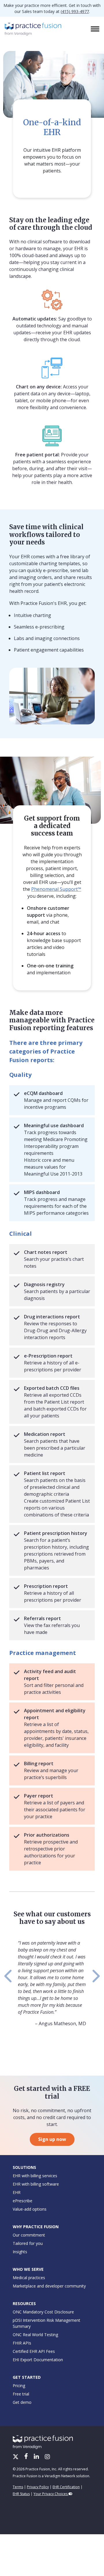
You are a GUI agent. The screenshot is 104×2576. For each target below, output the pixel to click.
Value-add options (30, 2209)
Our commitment (29, 2235)
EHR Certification (66, 2487)
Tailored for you (28, 2243)
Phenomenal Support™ (56, 889)
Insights (20, 2252)
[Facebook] (27, 2457)
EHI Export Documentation (38, 2360)
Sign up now (52, 2139)
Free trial (21, 2394)
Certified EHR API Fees (34, 2351)
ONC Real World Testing (35, 2335)
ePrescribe (23, 2201)
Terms (18, 2487)
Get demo (22, 2402)
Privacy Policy (38, 2487)
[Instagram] (47, 2457)
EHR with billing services (35, 2176)
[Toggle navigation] (96, 29)
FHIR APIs (22, 2343)
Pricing (19, 2386)
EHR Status (21, 2494)
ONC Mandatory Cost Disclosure (43, 2312)
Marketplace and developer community (49, 2286)
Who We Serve (28, 2269)
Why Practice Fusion (36, 2227)
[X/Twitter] (16, 2457)
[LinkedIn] (37, 2457)
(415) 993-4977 (75, 11)
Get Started (27, 2377)
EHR (17, 2192)
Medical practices (29, 2278)
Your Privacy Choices (51, 2494)
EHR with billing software (36, 2184)
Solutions (24, 2167)
